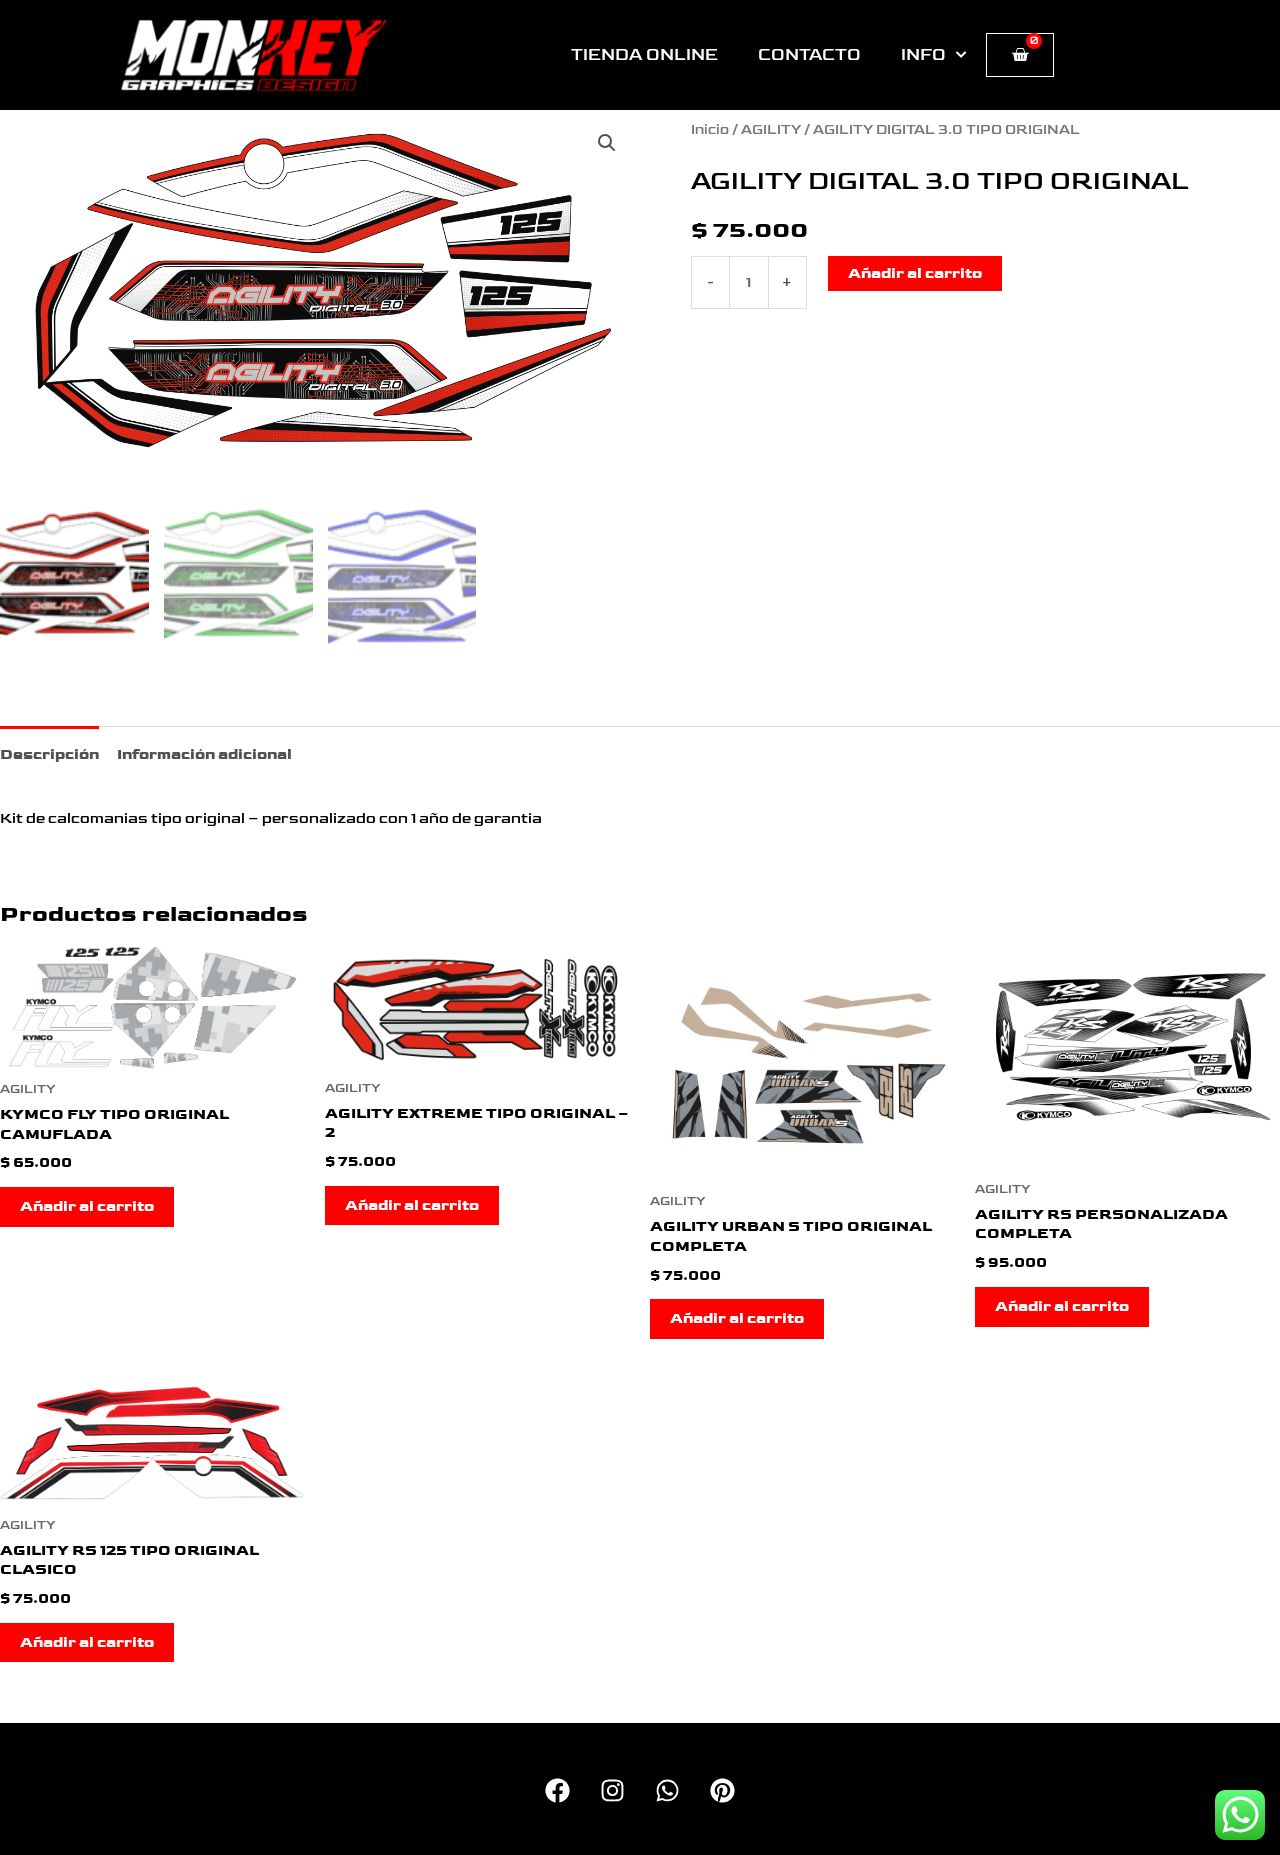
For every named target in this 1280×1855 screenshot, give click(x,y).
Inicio (710, 130)
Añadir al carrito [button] (87, 1206)
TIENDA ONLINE (644, 55)
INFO (923, 55)
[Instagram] (612, 1790)
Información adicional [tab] (204, 754)
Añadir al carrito (915, 273)
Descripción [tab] (49, 754)
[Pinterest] (722, 1790)
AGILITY (771, 130)
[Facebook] (557, 1790)
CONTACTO (809, 55)
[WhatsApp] (667, 1790)
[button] (607, 143)
